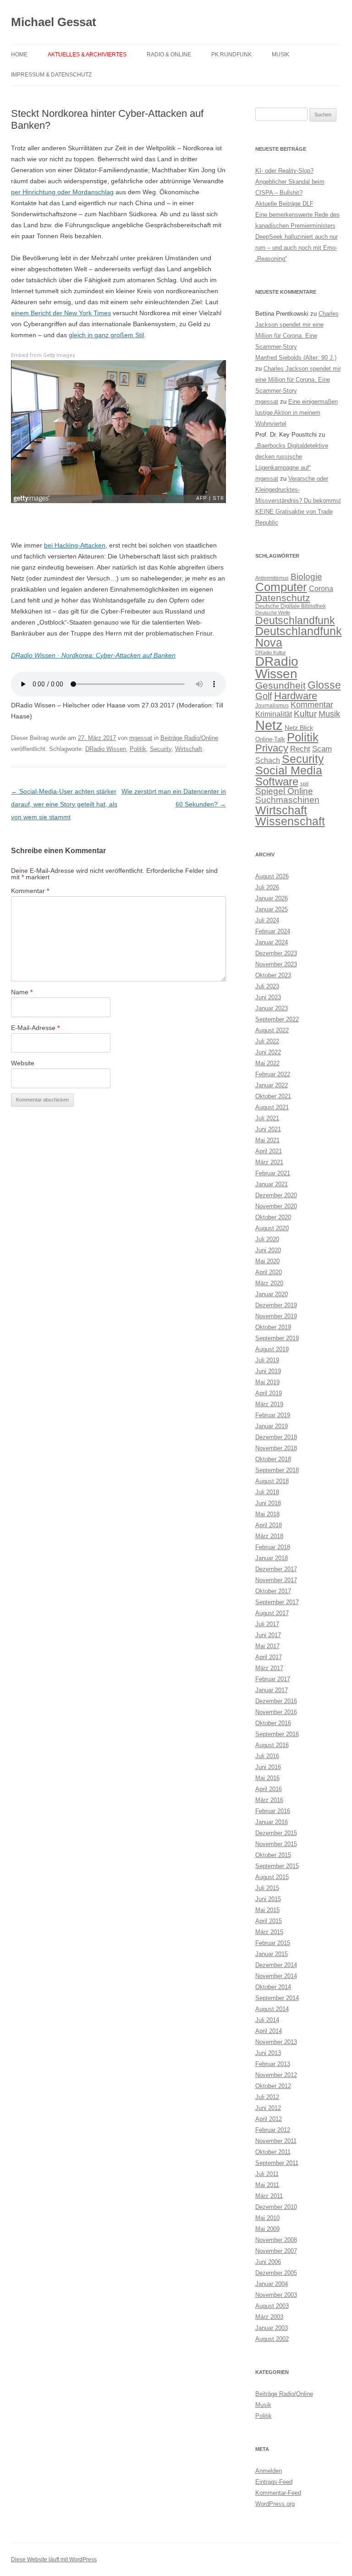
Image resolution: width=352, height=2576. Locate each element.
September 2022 (277, 1019)
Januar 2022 (272, 1085)
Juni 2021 (268, 1129)
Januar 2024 (272, 942)
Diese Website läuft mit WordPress (54, 2560)
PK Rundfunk (231, 55)
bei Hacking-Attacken (75, 545)
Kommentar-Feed (278, 2493)
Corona (321, 589)
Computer (281, 587)
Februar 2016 (273, 1811)
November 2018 (276, 1448)
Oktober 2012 (273, 2086)
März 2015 (269, 1932)
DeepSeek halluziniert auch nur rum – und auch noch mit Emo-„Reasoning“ (297, 248)
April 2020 (269, 1272)
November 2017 (276, 1580)
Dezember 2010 (276, 2207)
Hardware (296, 696)
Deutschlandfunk (295, 620)
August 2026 (272, 876)
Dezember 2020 (276, 1195)
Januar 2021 (272, 1184)
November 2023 (276, 964)
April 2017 (269, 1657)
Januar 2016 (272, 1822)
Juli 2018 (267, 1492)
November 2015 (276, 1844)
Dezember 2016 (276, 1701)
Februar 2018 (273, 1547)
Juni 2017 (268, 1635)
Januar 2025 (272, 909)
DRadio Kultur (271, 652)
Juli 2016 (267, 1756)
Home (19, 55)
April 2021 (269, 1151)
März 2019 (269, 1404)
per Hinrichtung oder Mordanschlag (62, 192)
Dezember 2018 (276, 1437)
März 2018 (269, 1536)
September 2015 (277, 1866)
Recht (300, 749)
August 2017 (272, 1613)
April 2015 (269, 1921)
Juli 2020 (267, 1239)
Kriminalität (274, 714)
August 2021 (272, 1107)
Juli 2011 (267, 2174)
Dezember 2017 (276, 1569)
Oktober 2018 (273, 1459)
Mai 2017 (267, 1646)
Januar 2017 (272, 1690)
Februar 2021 (273, 1173)
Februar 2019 (273, 1415)
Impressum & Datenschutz (51, 75)
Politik (138, 749)
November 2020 (276, 1206)
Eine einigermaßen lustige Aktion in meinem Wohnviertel (297, 413)
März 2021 (269, 1162)
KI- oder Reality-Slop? (284, 171)
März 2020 (269, 1283)
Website (23, 1063)
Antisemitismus (272, 578)
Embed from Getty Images (43, 355)
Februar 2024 (273, 931)
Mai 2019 (267, 1382)
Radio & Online (169, 55)
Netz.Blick (299, 728)
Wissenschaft (290, 821)
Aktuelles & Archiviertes (87, 55)
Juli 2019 (267, 1360)
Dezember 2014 (276, 1965)
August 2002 (272, 2339)
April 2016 (269, 1789)
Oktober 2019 (273, 1327)
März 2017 (269, 1668)
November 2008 (276, 2240)
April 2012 (269, 2119)
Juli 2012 (267, 2097)
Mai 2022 (267, 1063)
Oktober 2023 (273, 975)
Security (161, 749)
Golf (264, 696)
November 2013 (276, 2042)
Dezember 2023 (276, 953)
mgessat (141, 738)
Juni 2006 (268, 2262)
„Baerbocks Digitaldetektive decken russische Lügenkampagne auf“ (292, 457)
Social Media (289, 770)
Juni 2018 (268, 1503)
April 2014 (269, 2031)
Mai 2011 (267, 2185)
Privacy (272, 748)
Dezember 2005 (276, 2273)
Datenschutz (283, 598)
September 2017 (277, 1602)
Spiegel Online (284, 791)
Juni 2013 (268, 2053)
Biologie (306, 577)
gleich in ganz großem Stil (106, 335)
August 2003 (272, 2306)
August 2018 (272, 1481)
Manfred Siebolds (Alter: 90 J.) (296, 358)
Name (22, 992)
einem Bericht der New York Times (61, 313)
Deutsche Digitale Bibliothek (291, 606)
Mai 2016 (267, 1778)
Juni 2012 (268, 2108)
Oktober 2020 (273, 1217)
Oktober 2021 (273, 1096)
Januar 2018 (272, 1558)
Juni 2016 (268, 1767)
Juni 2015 (268, 1899)
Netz (269, 725)
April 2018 (269, 1525)
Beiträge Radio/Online (189, 738)
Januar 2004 (272, 2284)
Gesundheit (280, 685)
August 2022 (272, 1030)
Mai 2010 (267, 2218)
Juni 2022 (268, 1052)
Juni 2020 (268, 1250)
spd (304, 784)
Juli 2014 (267, 2020)
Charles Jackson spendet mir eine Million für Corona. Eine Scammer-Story (298, 380)
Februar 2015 (273, 1943)
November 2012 (276, 2075)
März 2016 (269, 1800)
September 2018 (277, 1470)
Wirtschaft (189, 749)
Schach (268, 760)
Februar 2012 (273, 2130)
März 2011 (269, 2196)
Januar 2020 (272, 1294)
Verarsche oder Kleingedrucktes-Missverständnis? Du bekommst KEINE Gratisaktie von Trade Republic (298, 501)
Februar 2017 (273, 1679)
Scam (322, 749)
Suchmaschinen (287, 800)
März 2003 (269, 2317)
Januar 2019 (272, 1426)
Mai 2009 (267, 2229)
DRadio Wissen (106, 749)
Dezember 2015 (276, 1833)
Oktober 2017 (273, 1591)
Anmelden (269, 2471)
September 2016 (277, 1734)
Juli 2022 (267, 1041)
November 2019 (276, 1316)
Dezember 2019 (276, 1305)
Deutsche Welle (273, 613)
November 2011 (276, 2141)
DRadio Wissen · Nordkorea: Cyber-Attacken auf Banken (93, 655)
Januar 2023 (272, 1008)
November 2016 (276, 1712)
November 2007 (276, 2251)
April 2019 (269, 1393)
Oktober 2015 (273, 1855)
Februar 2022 (273, 1074)
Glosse (324, 685)
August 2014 (272, 2009)
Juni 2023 (268, 997)
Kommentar (30, 891)
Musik (280, 55)
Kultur (305, 714)
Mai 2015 (267, 1910)
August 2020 (272, 1228)
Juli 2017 (267, 1624)
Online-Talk (270, 739)
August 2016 (272, 1745)
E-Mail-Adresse (35, 1028)
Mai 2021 (267, 1140)
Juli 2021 (267, 1118)
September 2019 (277, 1338)
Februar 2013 (273, 2064)
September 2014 (277, 1998)
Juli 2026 (267, 887)
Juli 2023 (267, 986)
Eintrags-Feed (274, 2482)
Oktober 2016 (273, 1723)
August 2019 (272, 1349)
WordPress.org (275, 2504)
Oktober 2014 (273, 1987)
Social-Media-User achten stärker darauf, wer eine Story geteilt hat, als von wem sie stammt (64, 804)
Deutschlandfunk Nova (299, 637)
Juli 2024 (267, 920)
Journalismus (272, 706)
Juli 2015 (267, 1888)
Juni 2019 (268, 1371)
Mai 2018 (267, 1514)
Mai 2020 (267, 1261)
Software (277, 781)
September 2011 (277, 2163)
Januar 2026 (272, 898)
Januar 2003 (272, 2328)
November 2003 (276, 2295)
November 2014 (276, 1976)
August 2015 (272, 1877)
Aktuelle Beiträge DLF (284, 204)
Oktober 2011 (273, 2152)
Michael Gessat (54, 22)
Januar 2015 (272, 1954)
